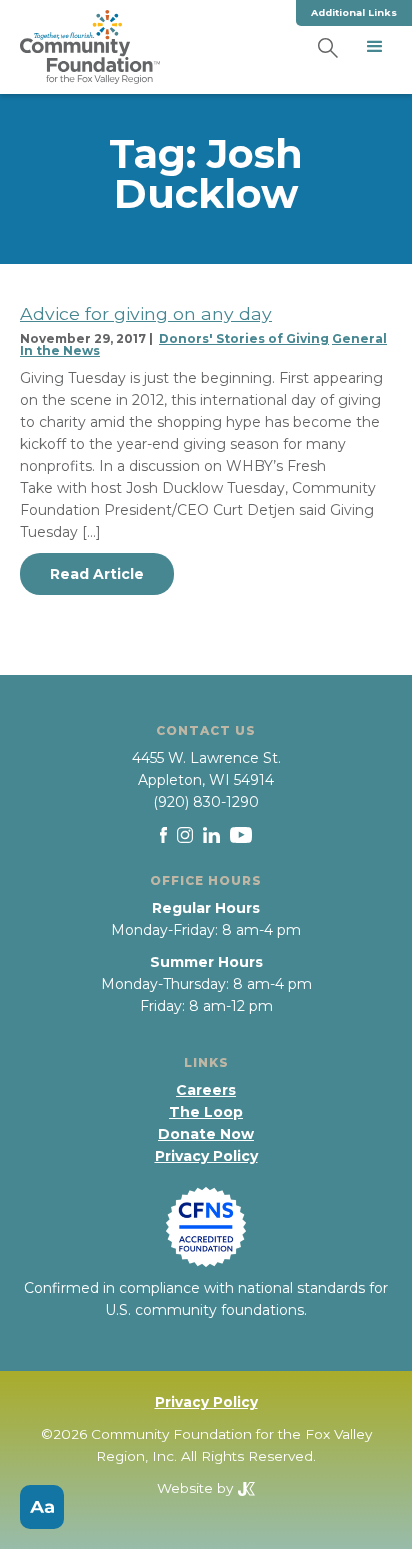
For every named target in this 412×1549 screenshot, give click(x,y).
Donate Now (206, 1134)
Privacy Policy (206, 1156)
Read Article (97, 574)
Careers (206, 1090)
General (359, 338)
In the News (60, 350)
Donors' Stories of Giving (244, 338)
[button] (375, 47)
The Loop (206, 1112)
